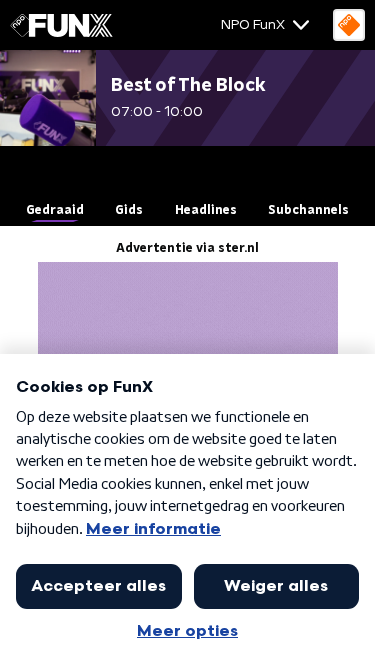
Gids (129, 210)
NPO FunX (253, 25)
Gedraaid (55, 210)
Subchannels (308, 210)
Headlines (206, 210)
